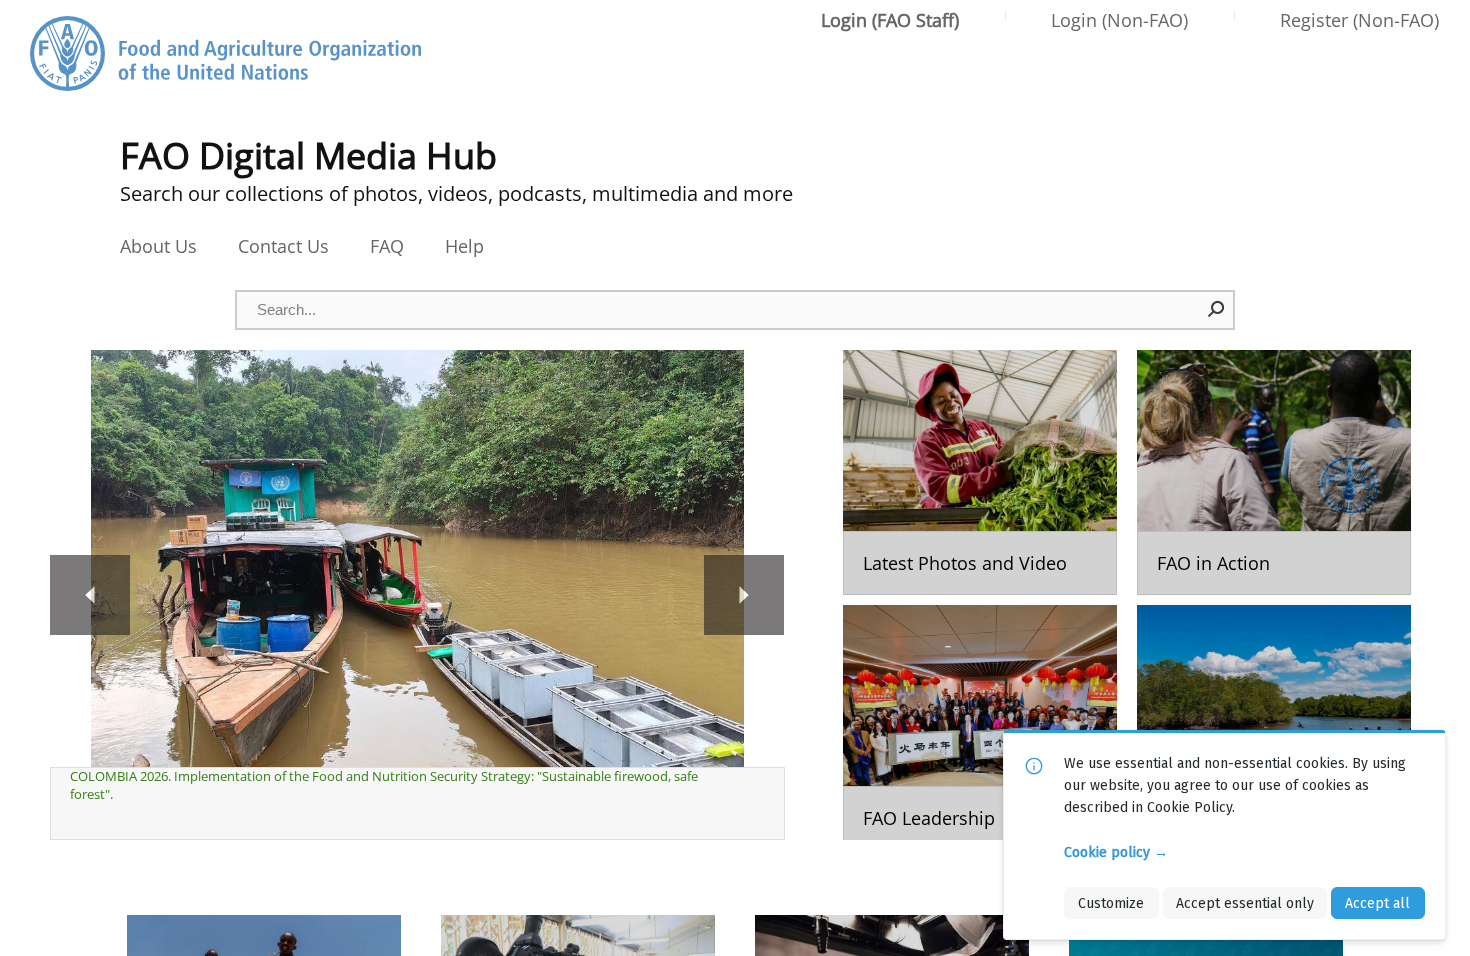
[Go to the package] (980, 472)
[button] (1217, 309)
